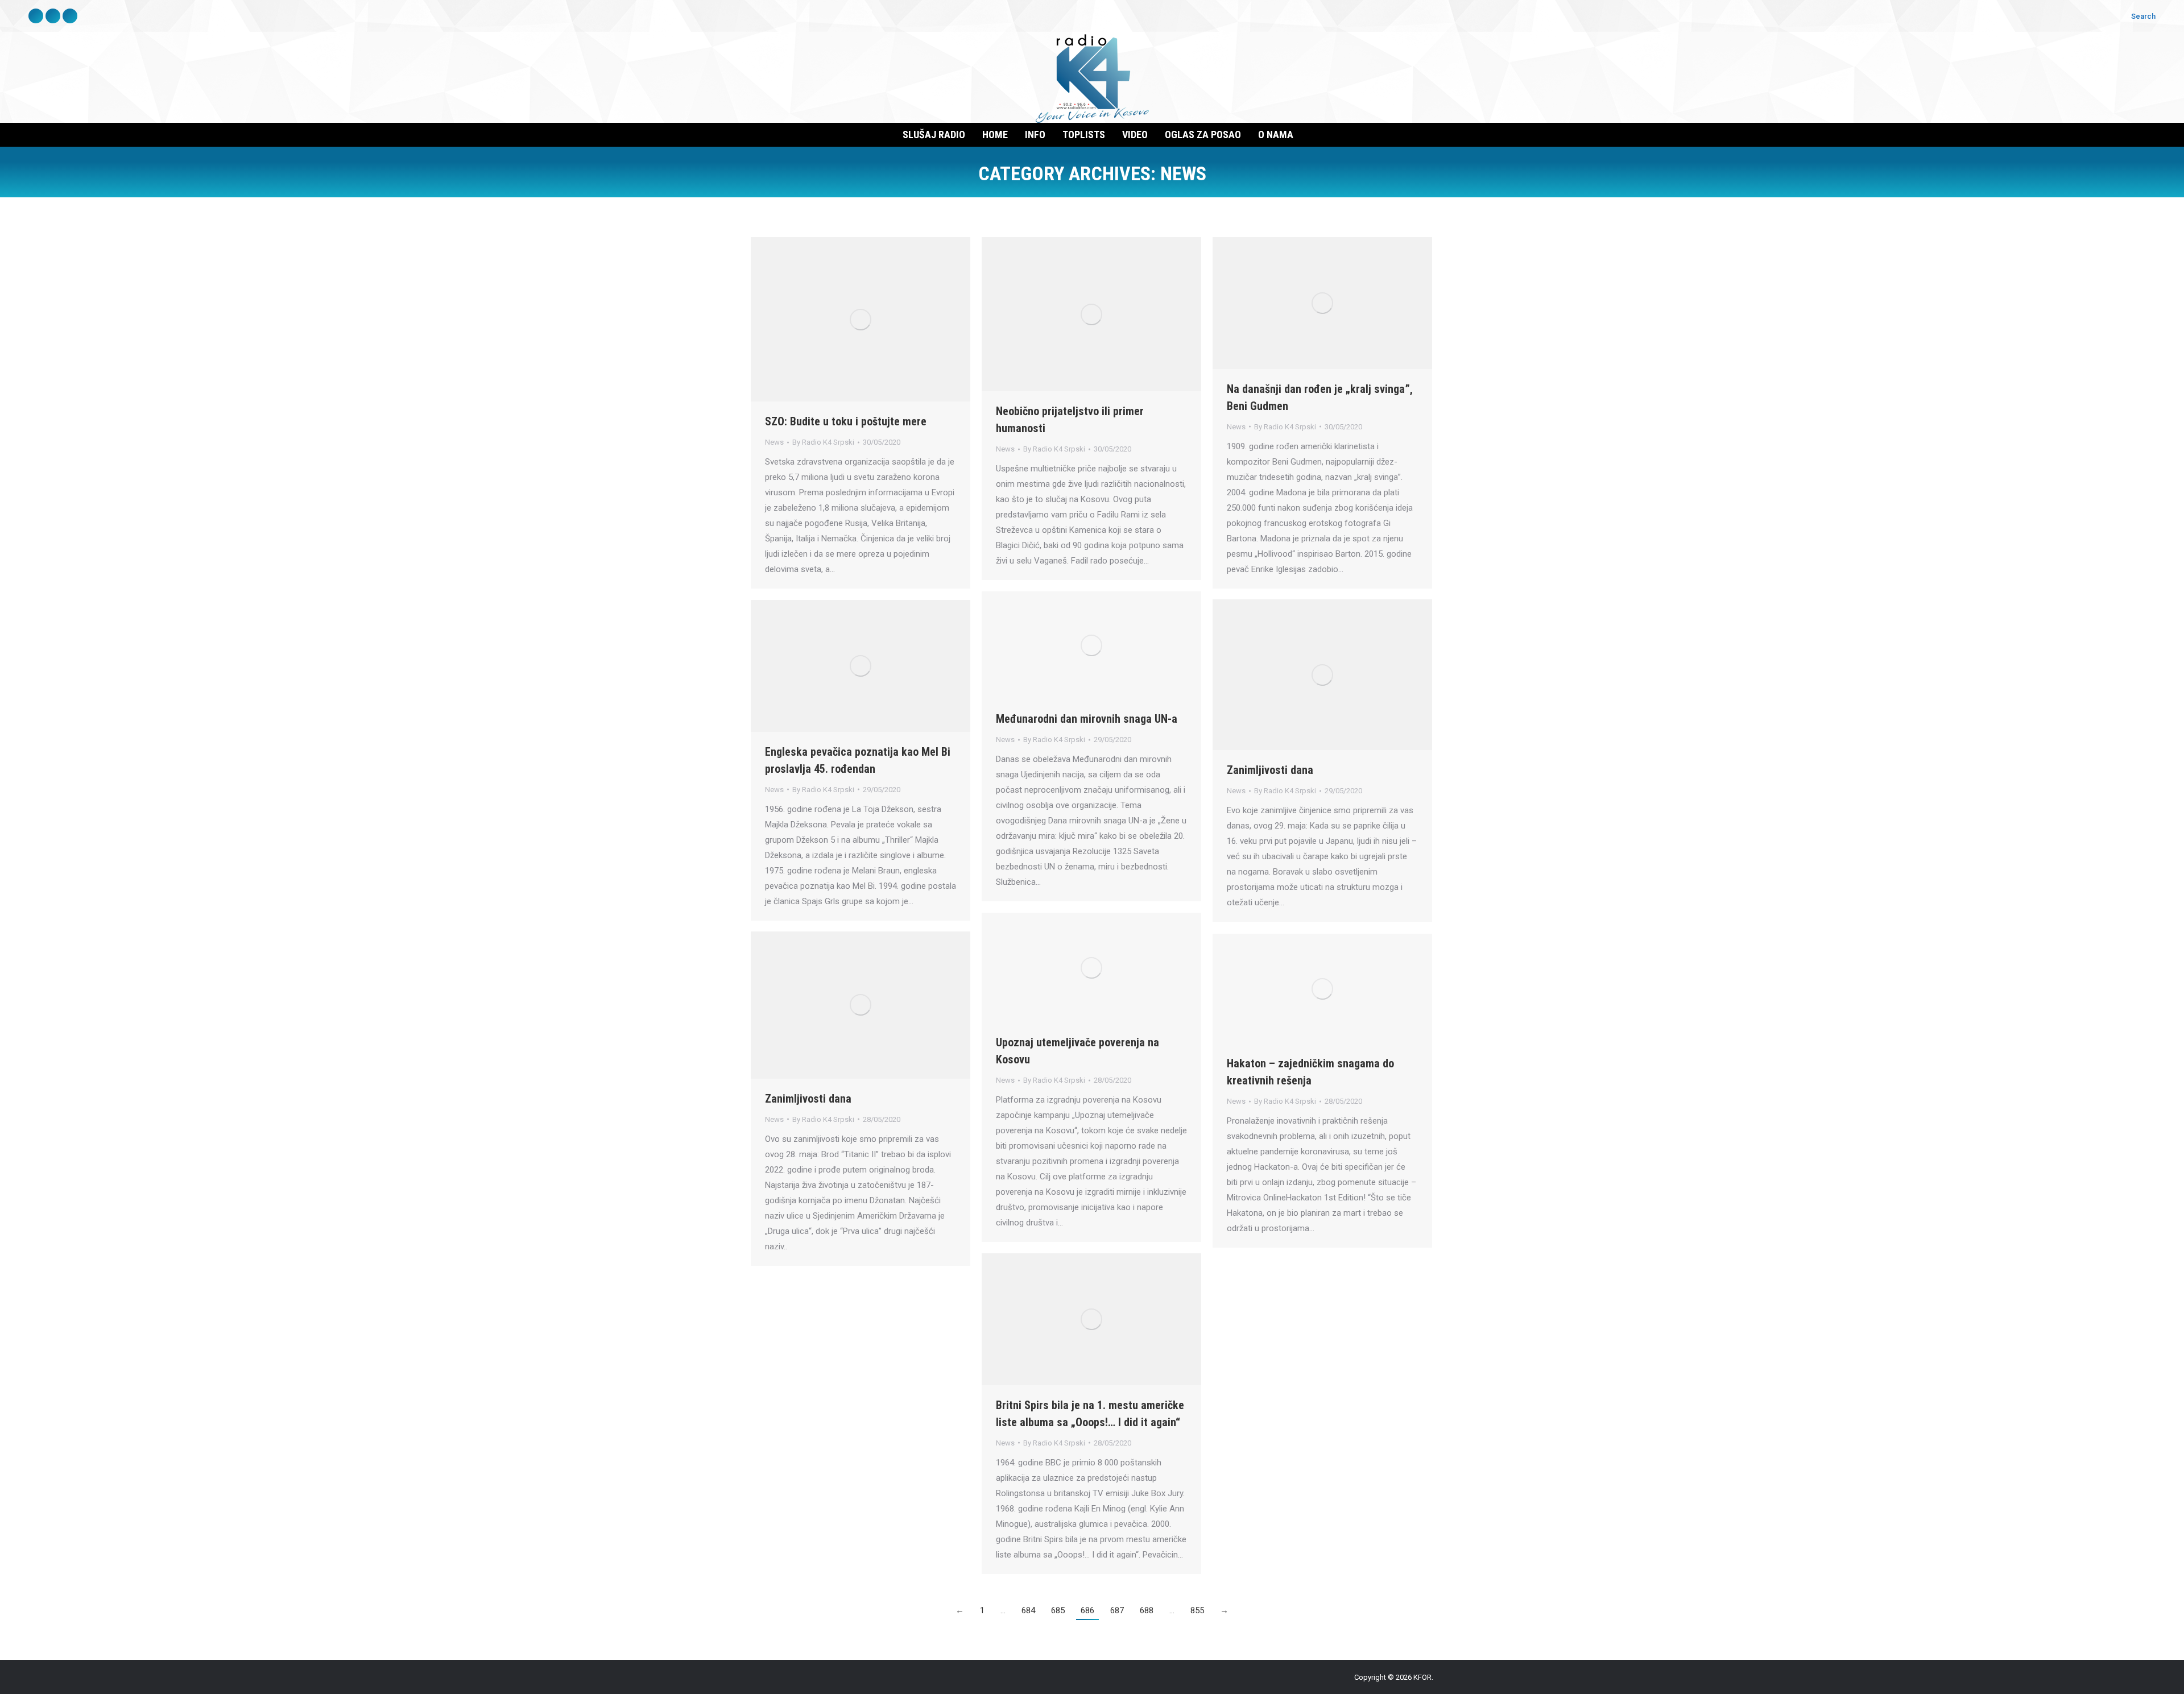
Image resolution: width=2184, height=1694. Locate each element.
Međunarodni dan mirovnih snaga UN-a (1087, 719)
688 (1147, 1610)
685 (1058, 1610)
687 (1117, 1610)
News (774, 442)
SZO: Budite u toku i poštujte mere (846, 421)
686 (1087, 1610)
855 (1197, 1610)
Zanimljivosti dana (1270, 770)
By (823, 442)
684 (1028, 1610)
